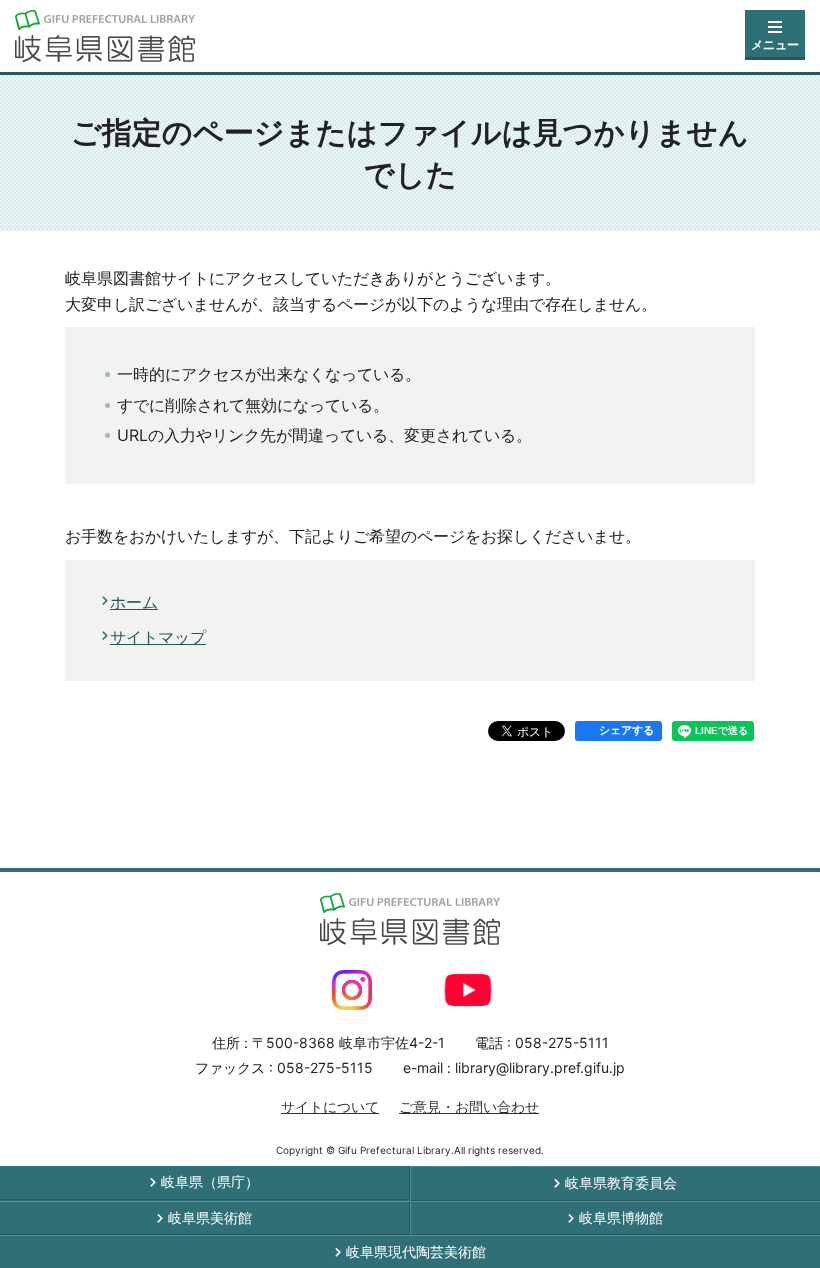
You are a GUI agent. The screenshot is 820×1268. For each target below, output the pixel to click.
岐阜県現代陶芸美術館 (416, 1251)
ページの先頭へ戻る (757, 832)
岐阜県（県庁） (210, 1181)
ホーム (134, 602)
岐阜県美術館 (210, 1217)
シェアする (626, 730)
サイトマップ (158, 637)
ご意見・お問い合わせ (469, 1106)
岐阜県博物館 (621, 1217)
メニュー (775, 44)
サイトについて (330, 1106)
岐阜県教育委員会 (621, 1182)
